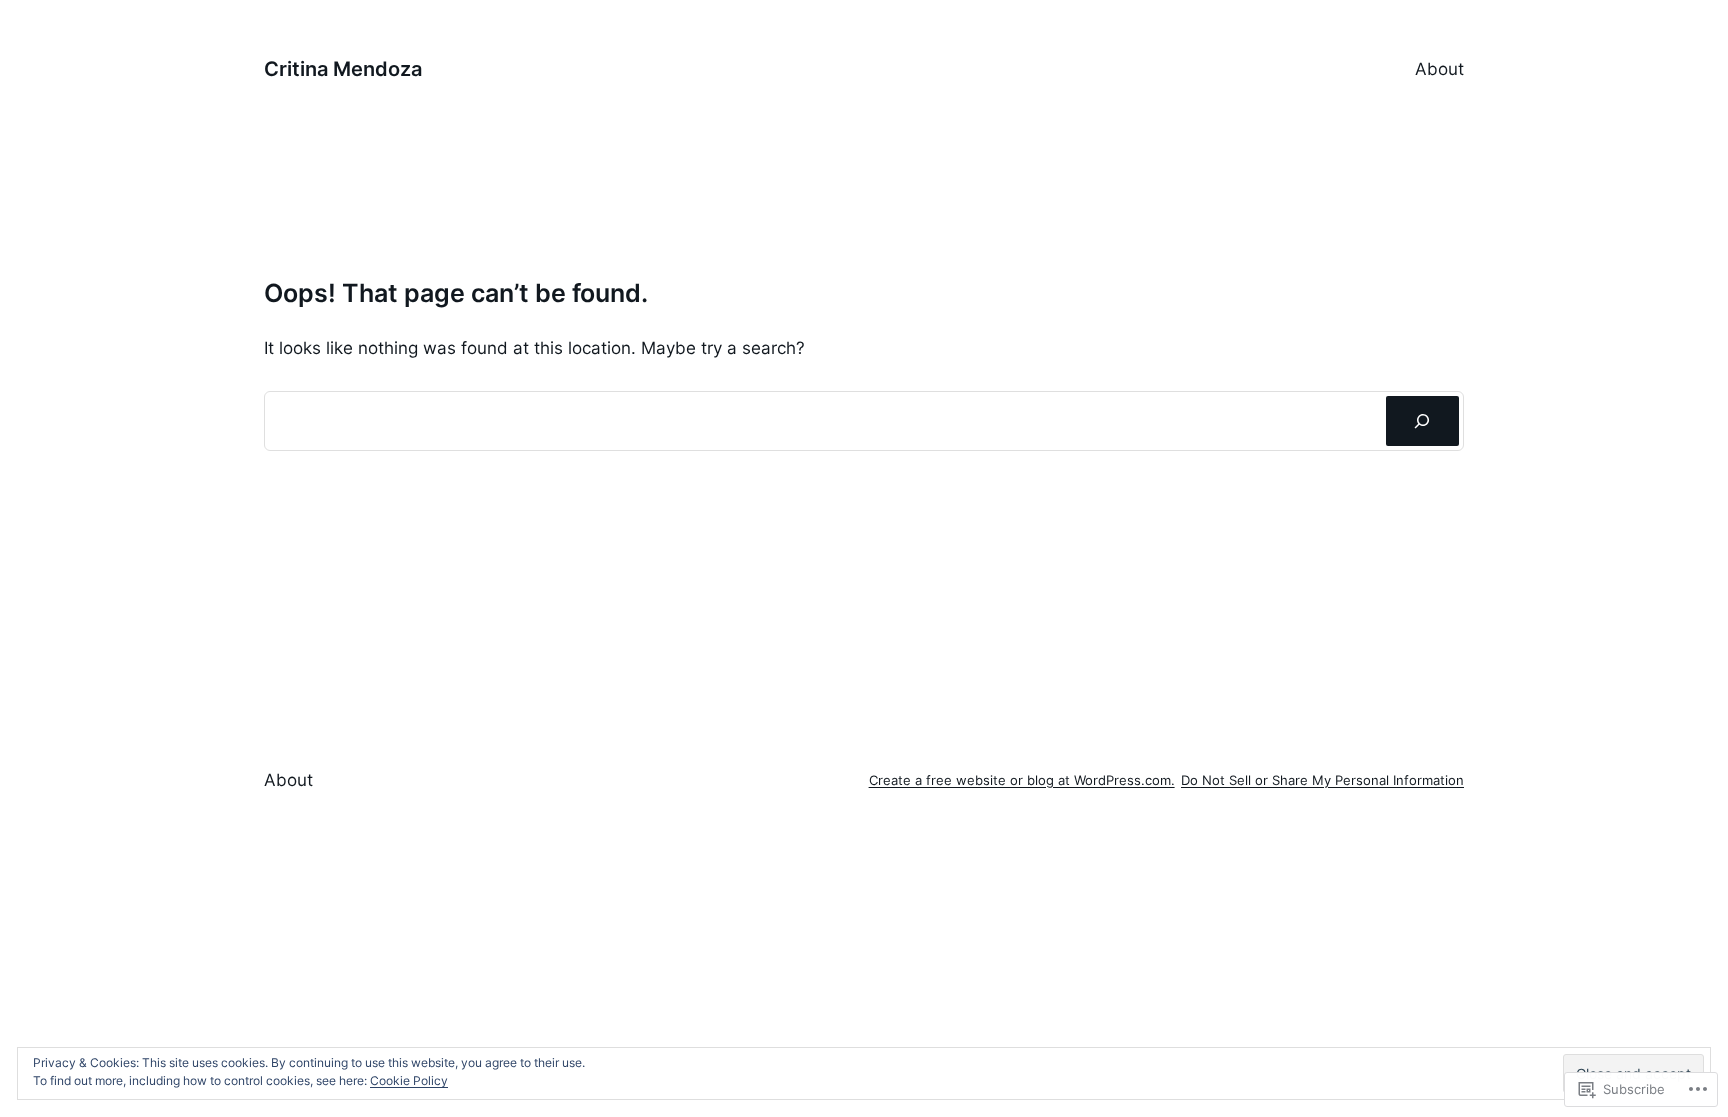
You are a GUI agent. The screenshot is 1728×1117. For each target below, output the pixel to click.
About (1439, 69)
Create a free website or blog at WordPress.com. (1022, 780)
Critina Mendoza (343, 69)
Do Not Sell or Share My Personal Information (1322, 780)
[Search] (1422, 421)
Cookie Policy (409, 1080)
